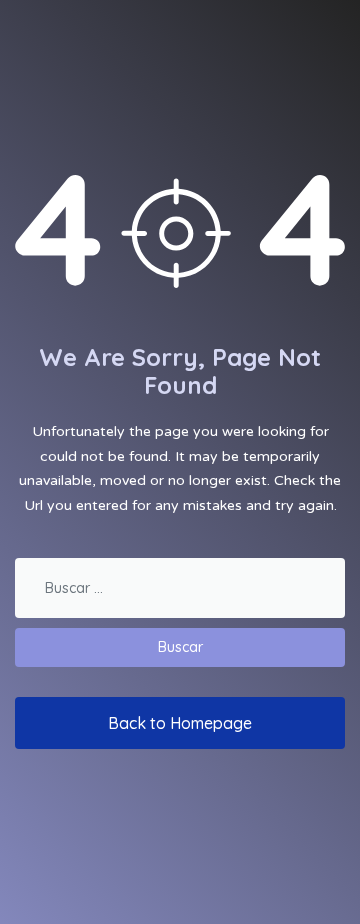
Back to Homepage (180, 723)
